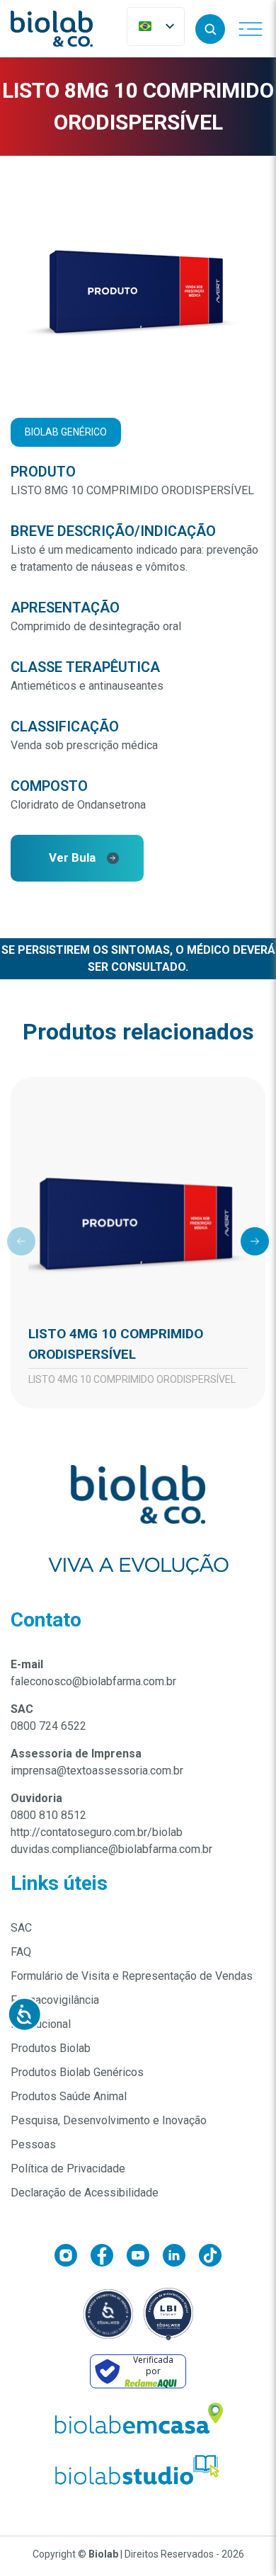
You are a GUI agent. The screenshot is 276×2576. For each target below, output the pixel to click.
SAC (21, 1928)
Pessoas (33, 2144)
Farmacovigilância (55, 2000)
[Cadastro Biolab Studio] (138, 2470)
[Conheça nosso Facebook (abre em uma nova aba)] (109, 2258)
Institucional (41, 2024)
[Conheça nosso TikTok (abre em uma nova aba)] (210, 2258)
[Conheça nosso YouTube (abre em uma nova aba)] (145, 2258)
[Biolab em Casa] (138, 2422)
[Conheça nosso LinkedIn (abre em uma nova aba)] (181, 2258)
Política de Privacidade (68, 2168)
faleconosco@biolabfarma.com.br (93, 1681)
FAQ (21, 1952)
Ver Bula (72, 857)
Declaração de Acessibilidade (85, 2193)
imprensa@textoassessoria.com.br (97, 1771)
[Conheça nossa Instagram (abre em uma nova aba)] (73, 2258)
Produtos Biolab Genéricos (77, 2072)
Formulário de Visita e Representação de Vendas (132, 1976)
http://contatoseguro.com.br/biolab (97, 1832)
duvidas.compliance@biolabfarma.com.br (111, 1849)
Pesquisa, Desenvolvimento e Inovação (109, 2120)
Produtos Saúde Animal (69, 2096)
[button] (210, 29)
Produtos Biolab (51, 2048)
